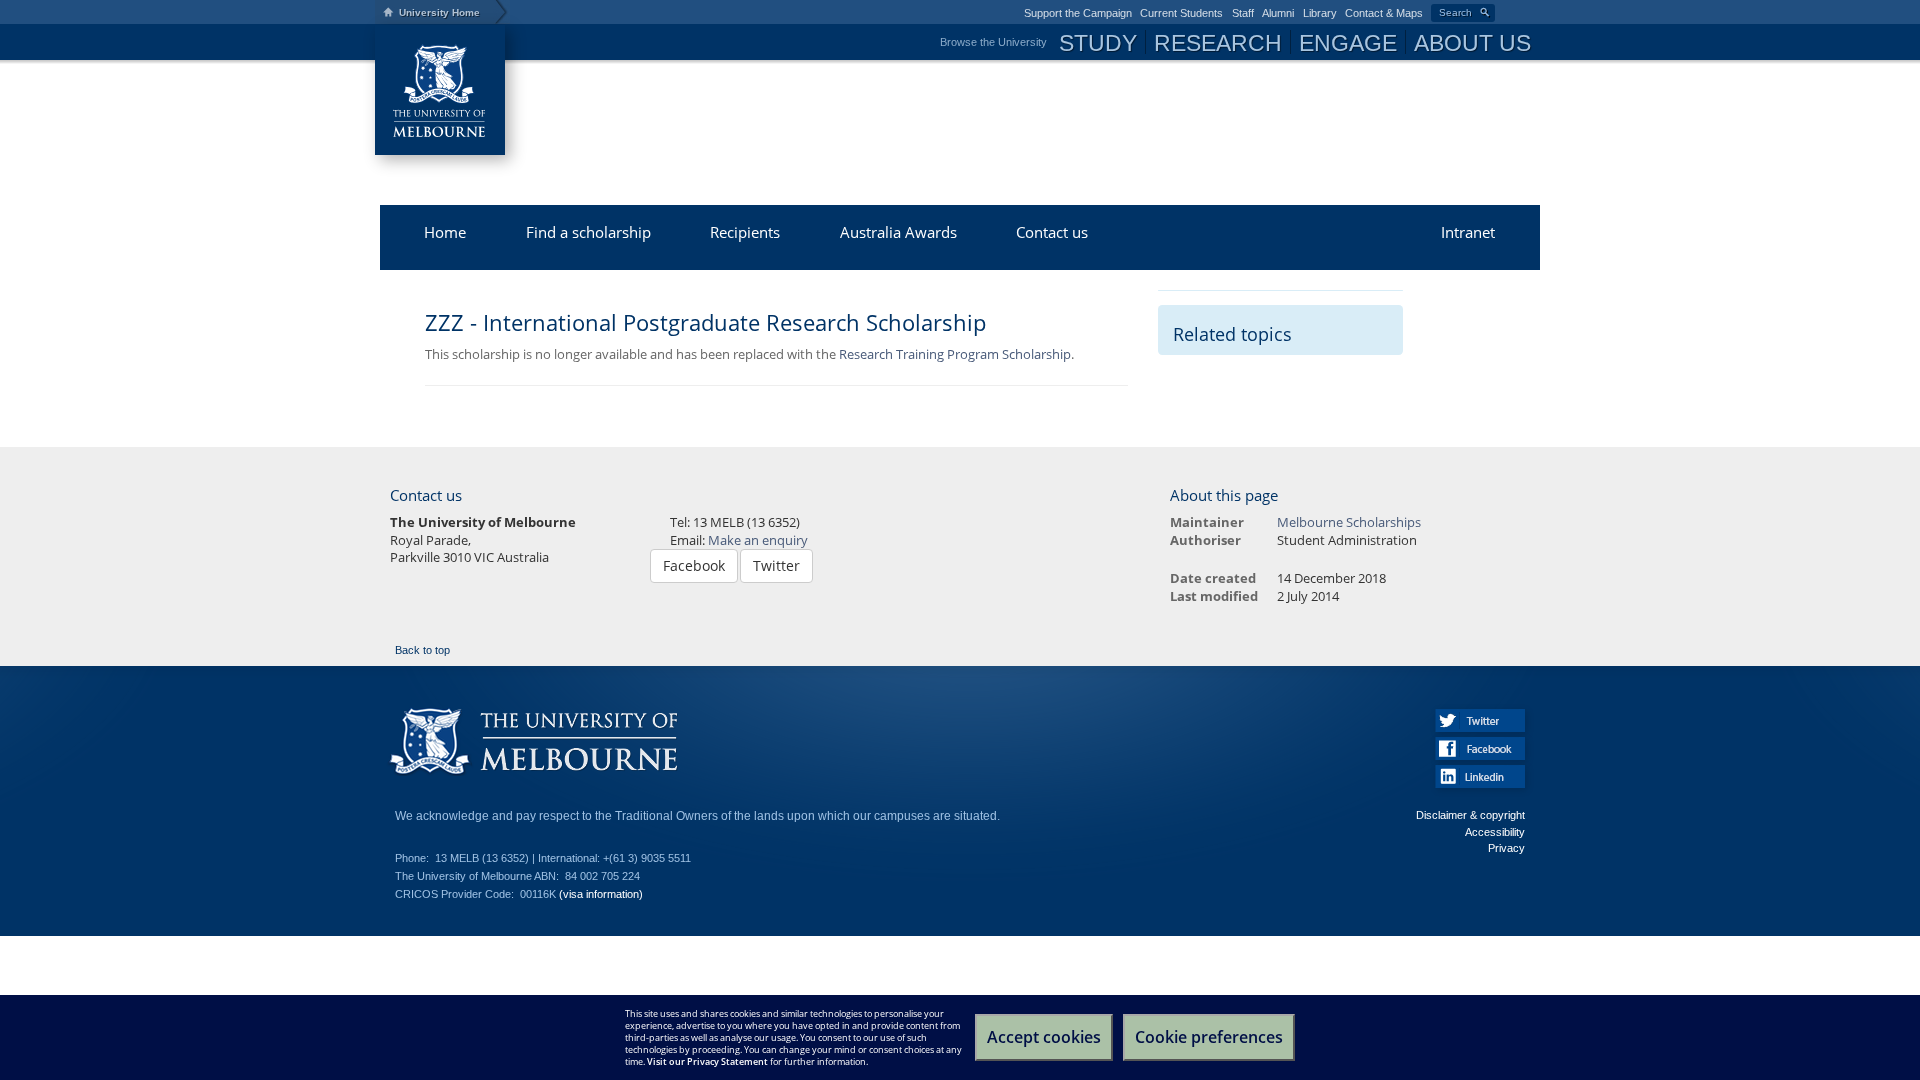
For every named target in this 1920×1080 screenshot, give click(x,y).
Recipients (745, 232)
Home (445, 232)
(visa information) (601, 894)
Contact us (1052, 232)
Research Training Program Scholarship (955, 354)
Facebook (694, 565)
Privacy (1506, 848)
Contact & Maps (1384, 13)
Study (1098, 43)
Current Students (1181, 13)
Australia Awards (898, 232)
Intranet (1468, 232)
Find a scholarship (588, 232)
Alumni (1278, 13)
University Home (439, 12)
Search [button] (1455, 12)
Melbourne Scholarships (765, 104)
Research (1218, 43)
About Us (1472, 43)
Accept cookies (1044, 1037)
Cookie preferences (1209, 1037)
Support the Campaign (1078, 13)
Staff (1243, 13)
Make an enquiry (758, 540)
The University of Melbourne (440, 90)
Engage (1348, 43)
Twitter (776, 565)
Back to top (422, 650)
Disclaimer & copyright (1470, 815)
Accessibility (1495, 832)
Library (1320, 13)
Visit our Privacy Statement (707, 1061)
